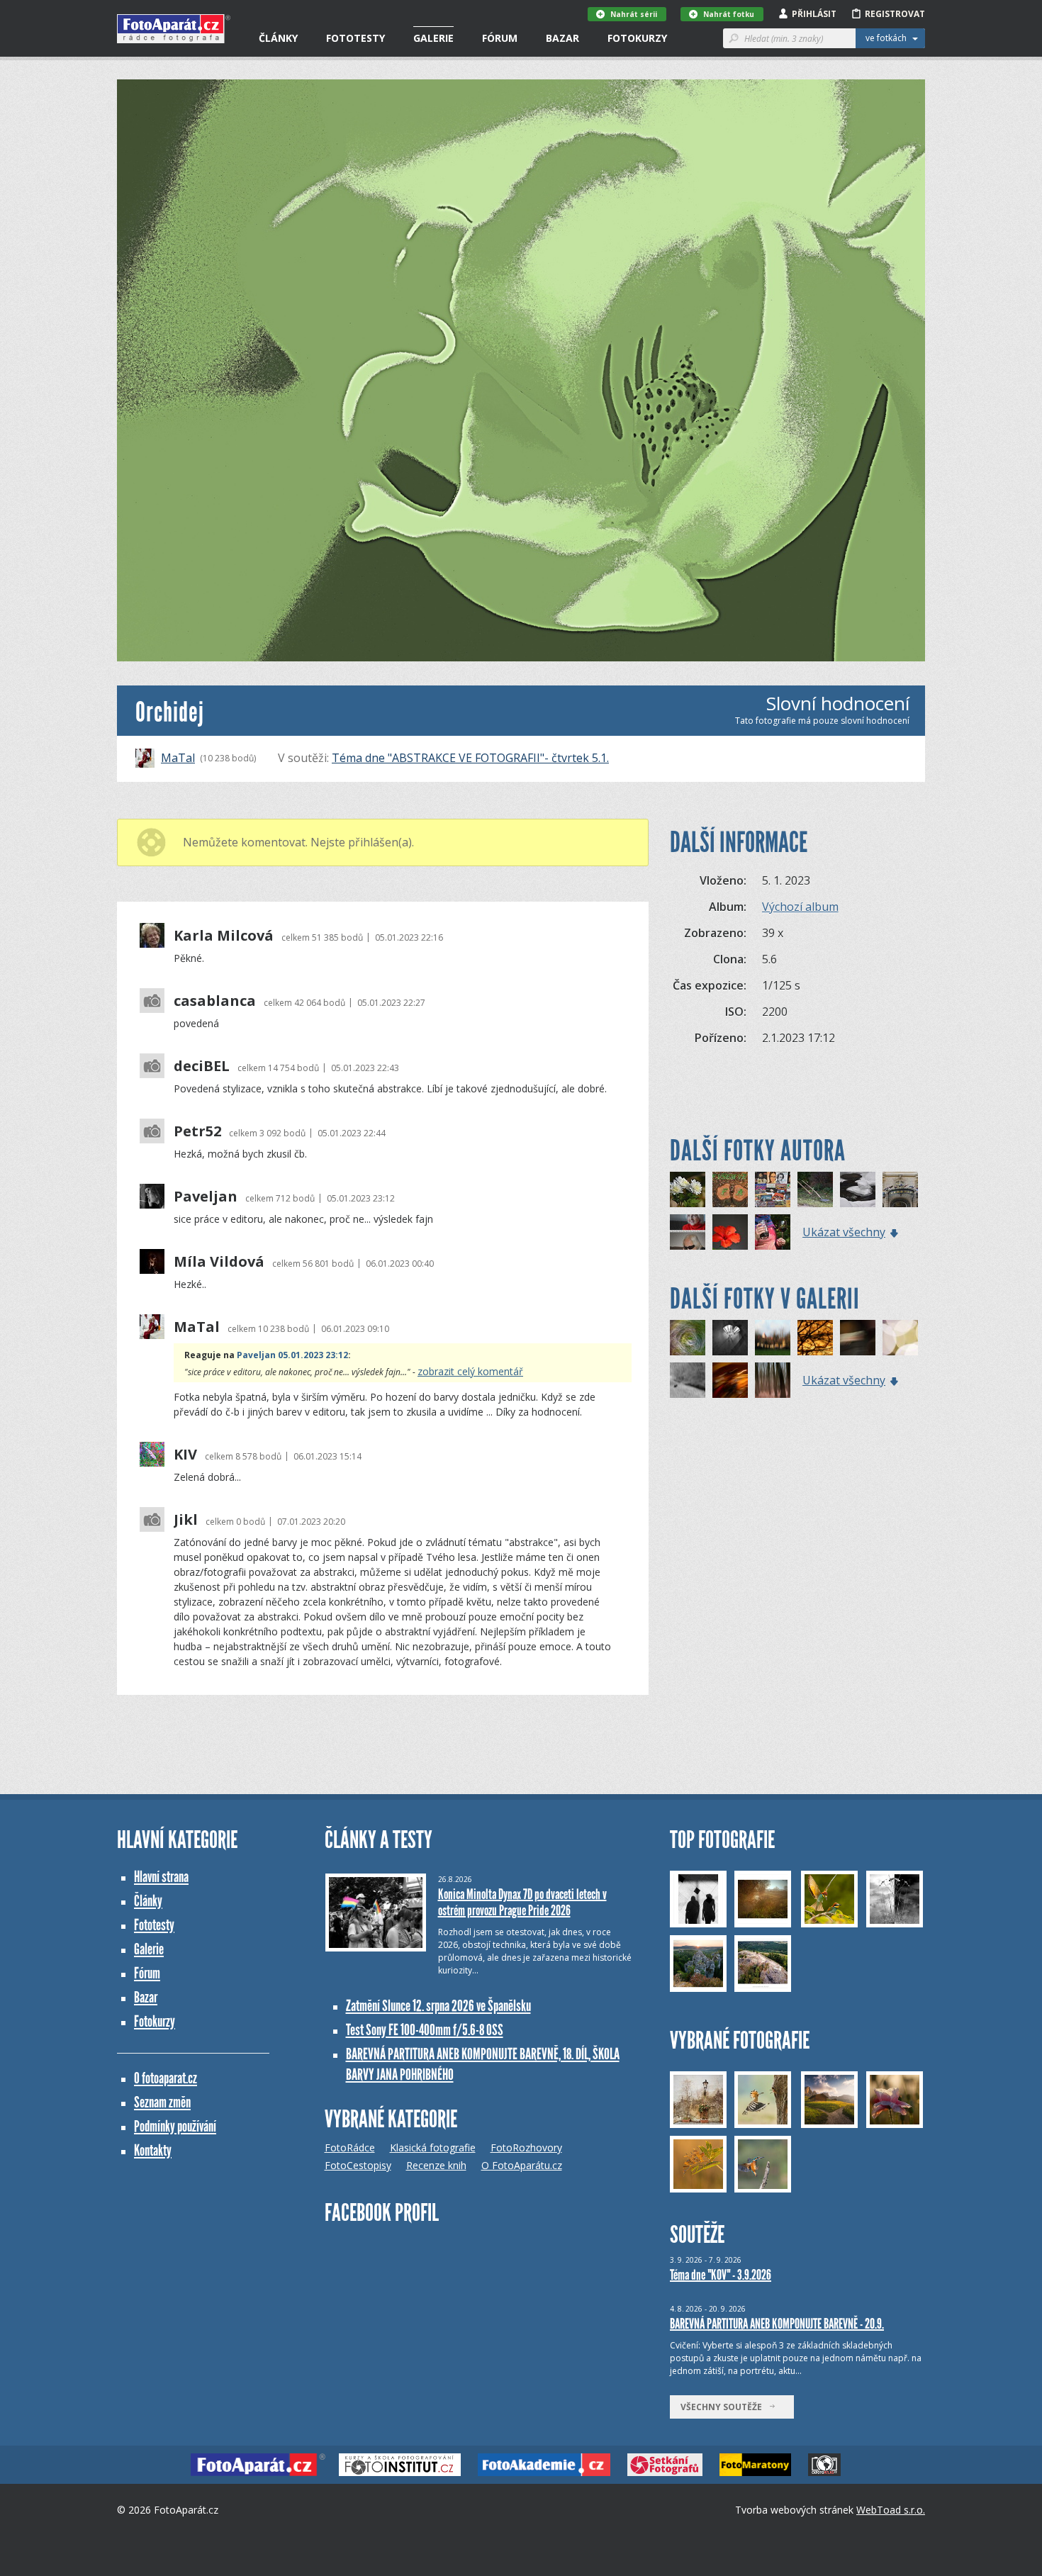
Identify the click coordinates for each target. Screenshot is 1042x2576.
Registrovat (895, 14)
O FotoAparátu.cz (522, 2165)
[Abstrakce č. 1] (730, 1380)
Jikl (186, 1520)
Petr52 (197, 1131)
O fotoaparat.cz (166, 2078)
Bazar (562, 38)
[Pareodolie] (858, 1189)
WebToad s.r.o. (891, 2510)
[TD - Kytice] (730, 1338)
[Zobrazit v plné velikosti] (521, 370)
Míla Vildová (219, 1262)
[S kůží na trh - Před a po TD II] (688, 1232)
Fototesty (355, 38)
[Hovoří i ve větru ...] (900, 1189)
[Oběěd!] (815, 1189)
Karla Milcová (224, 936)
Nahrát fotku (729, 14)
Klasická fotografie (433, 2147)
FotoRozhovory (526, 2147)
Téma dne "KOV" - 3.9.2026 (721, 2275)
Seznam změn (162, 2102)
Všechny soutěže (724, 2407)
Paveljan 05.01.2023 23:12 (292, 1355)
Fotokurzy (637, 38)
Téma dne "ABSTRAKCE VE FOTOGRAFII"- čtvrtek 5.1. (470, 758)
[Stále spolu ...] (730, 1189)
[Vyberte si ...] (773, 1189)
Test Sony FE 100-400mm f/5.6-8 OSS (425, 2030)
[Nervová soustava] (815, 1338)
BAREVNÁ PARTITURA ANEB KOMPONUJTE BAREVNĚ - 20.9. (777, 2324)
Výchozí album (800, 907)
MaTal (178, 758)
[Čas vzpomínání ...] (688, 1189)
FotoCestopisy (358, 2165)
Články (278, 38)
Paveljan (206, 1197)
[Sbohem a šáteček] (858, 1338)
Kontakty (153, 2150)
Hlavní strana (161, 1877)
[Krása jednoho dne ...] (730, 1232)
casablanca (215, 1001)
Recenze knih (436, 2165)
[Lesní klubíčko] (688, 1338)
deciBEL (202, 1066)
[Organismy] (900, 1338)
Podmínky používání (175, 2126)
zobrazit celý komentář (470, 1371)
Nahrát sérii (634, 14)
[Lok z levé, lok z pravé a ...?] (773, 1232)
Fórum (500, 38)
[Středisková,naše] (773, 1338)
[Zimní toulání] (688, 1380)
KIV (185, 1455)
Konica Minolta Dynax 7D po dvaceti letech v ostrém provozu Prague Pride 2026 (522, 1902)
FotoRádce (350, 2147)
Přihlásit (814, 14)
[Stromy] (773, 1380)
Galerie (433, 38)
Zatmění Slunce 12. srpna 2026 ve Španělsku (438, 2006)
